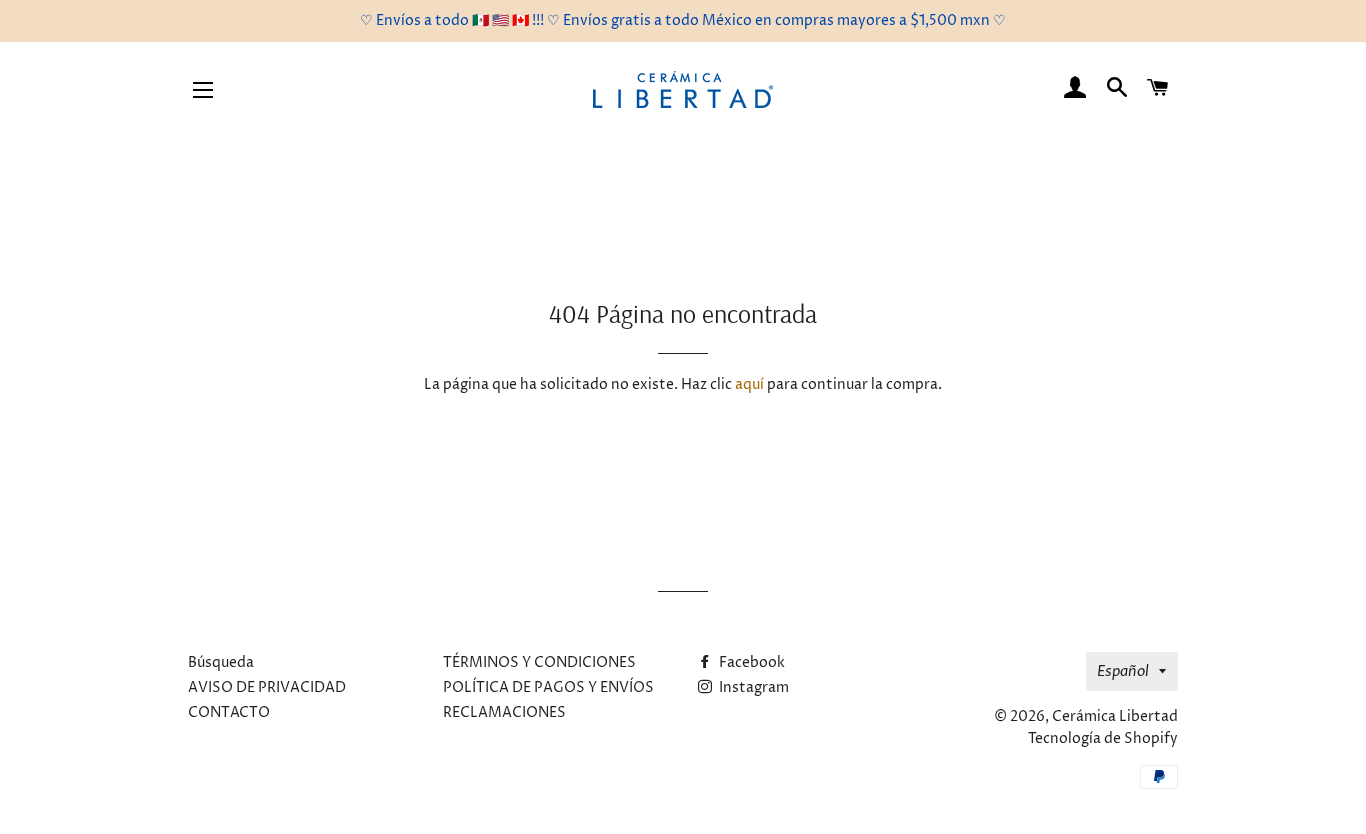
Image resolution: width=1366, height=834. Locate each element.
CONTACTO (229, 712)
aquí (749, 384)
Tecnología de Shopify (1103, 738)
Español (1123, 671)
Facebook (750, 662)
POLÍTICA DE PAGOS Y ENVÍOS (548, 687)
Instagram (752, 687)
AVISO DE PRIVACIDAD (267, 687)
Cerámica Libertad (1115, 716)
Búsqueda (221, 662)
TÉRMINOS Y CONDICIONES (539, 662)
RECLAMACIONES (504, 712)
